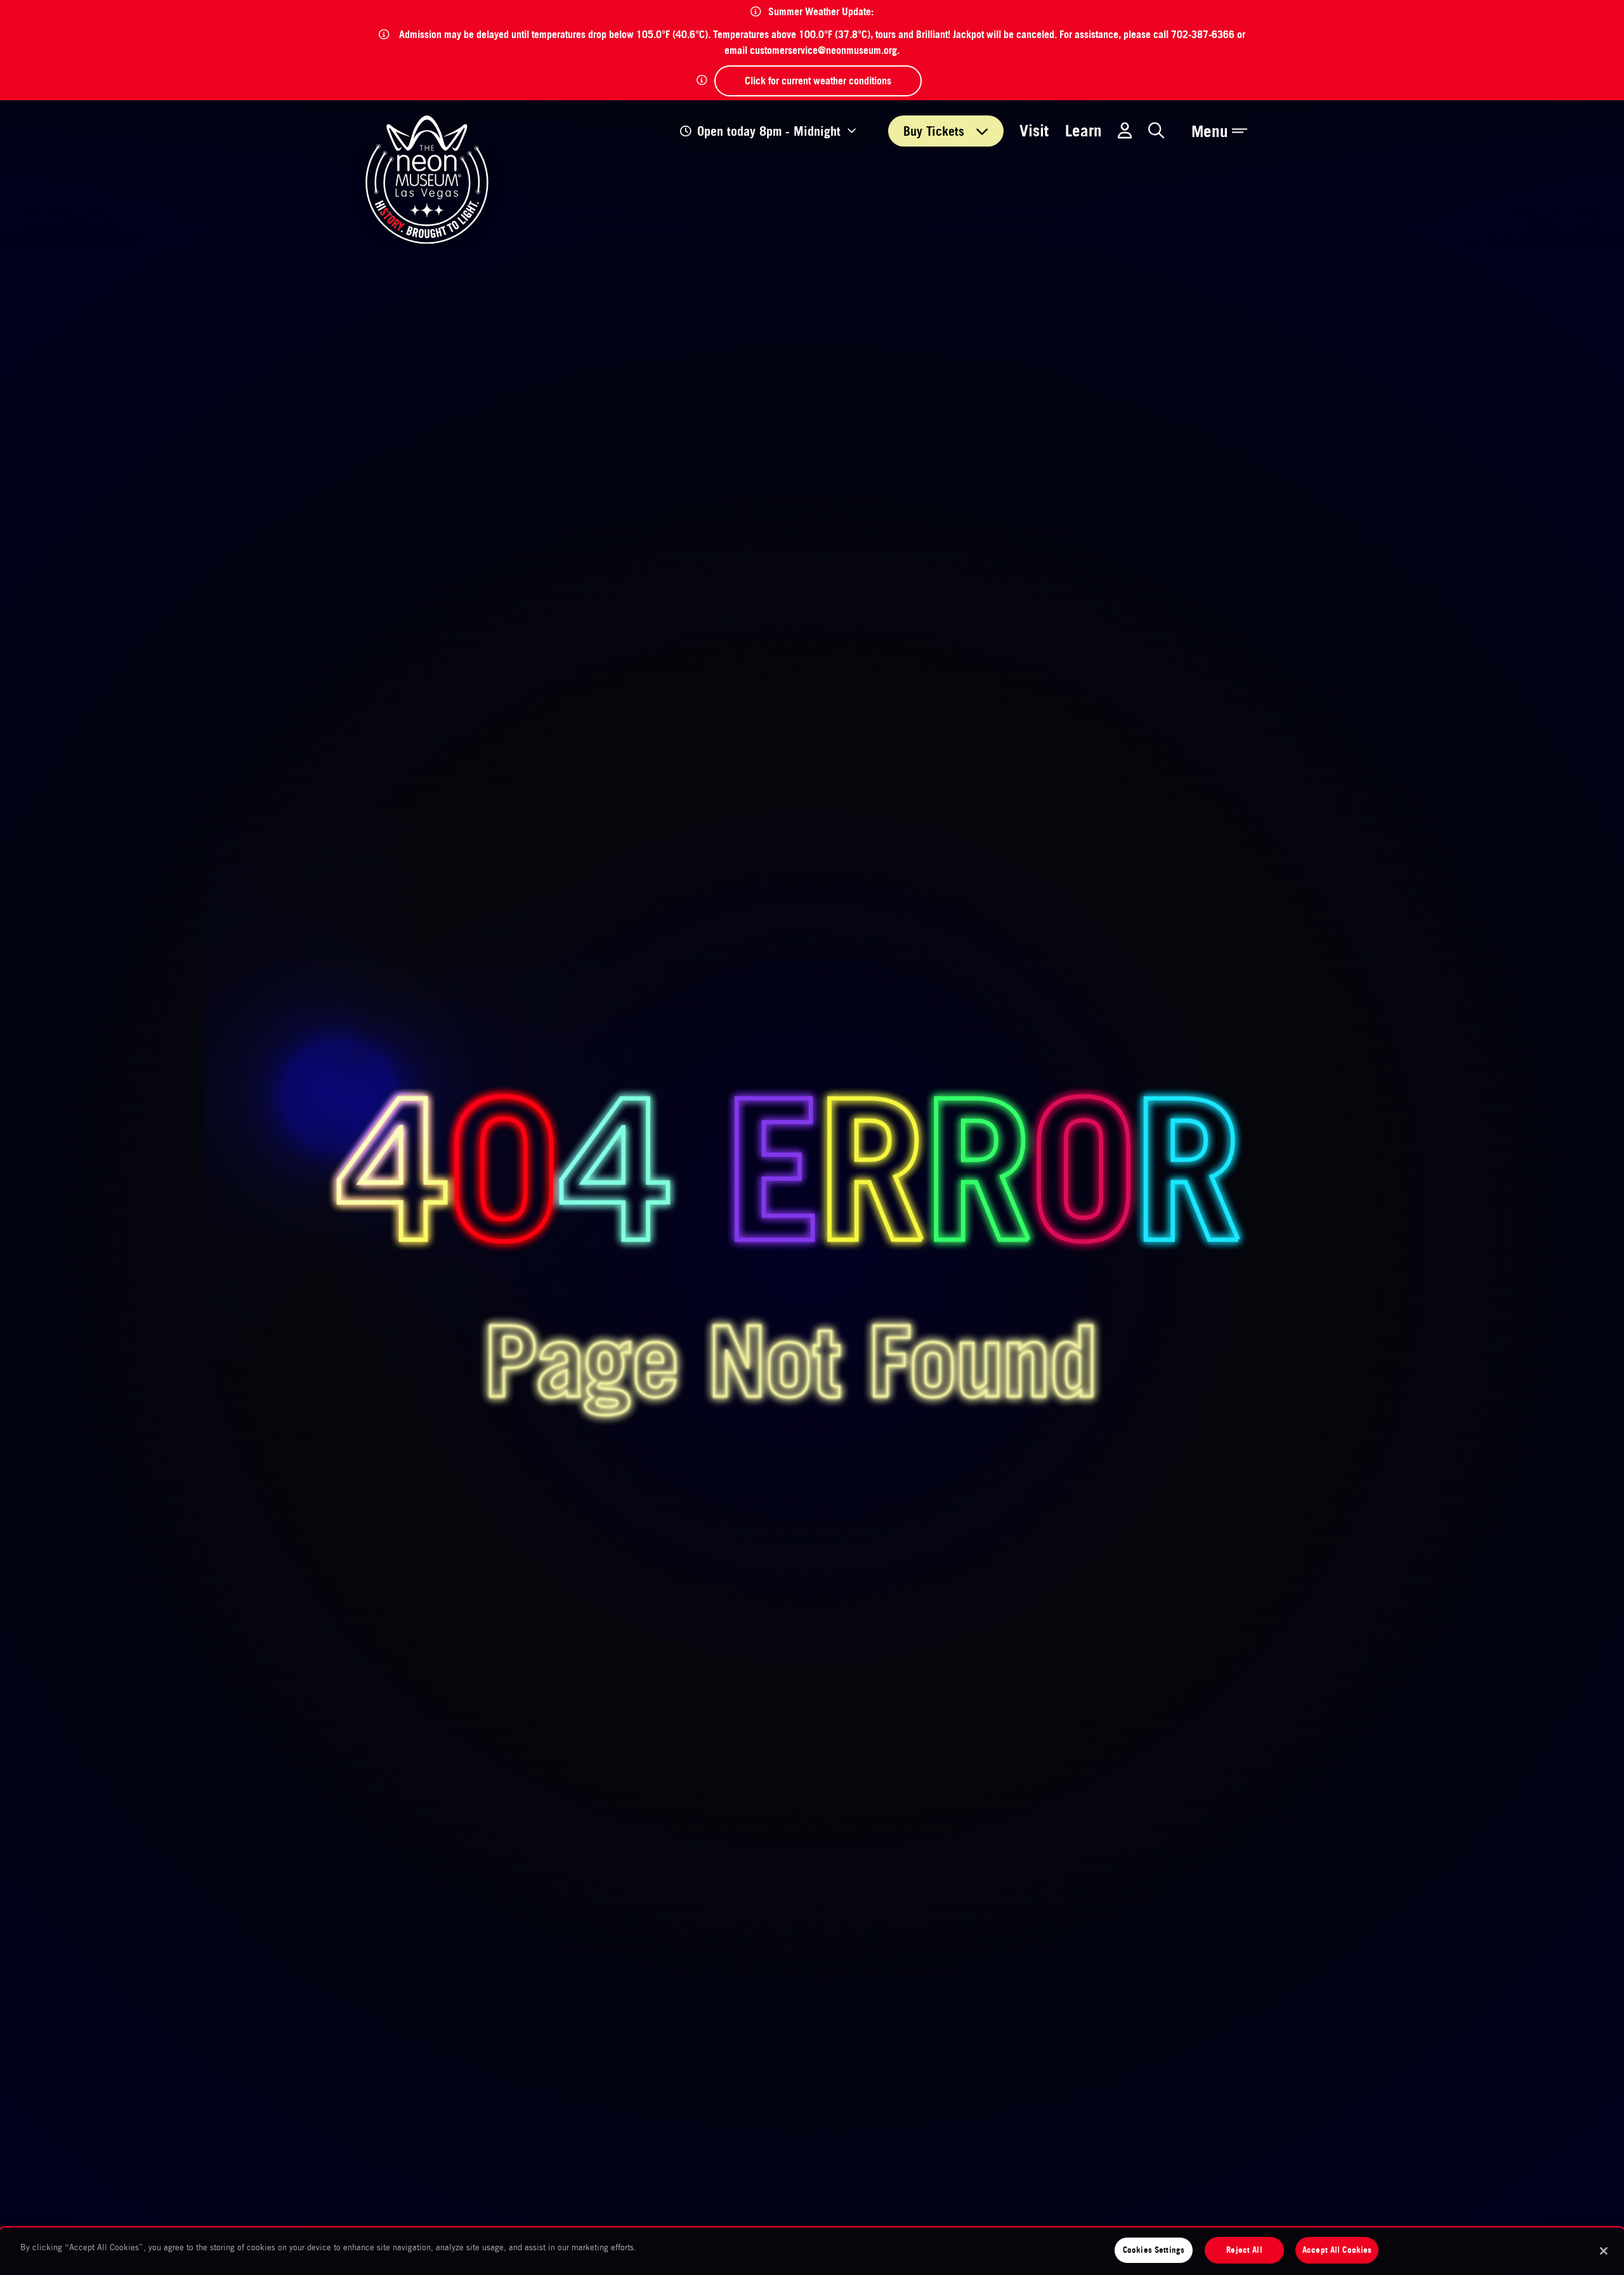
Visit (1034, 130)
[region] (812, 2252)
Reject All (1244, 2250)
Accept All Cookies (1337, 2250)
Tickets (936, 131)
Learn (1084, 130)
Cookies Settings (1154, 2250)
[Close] (1604, 2251)
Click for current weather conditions (818, 81)
